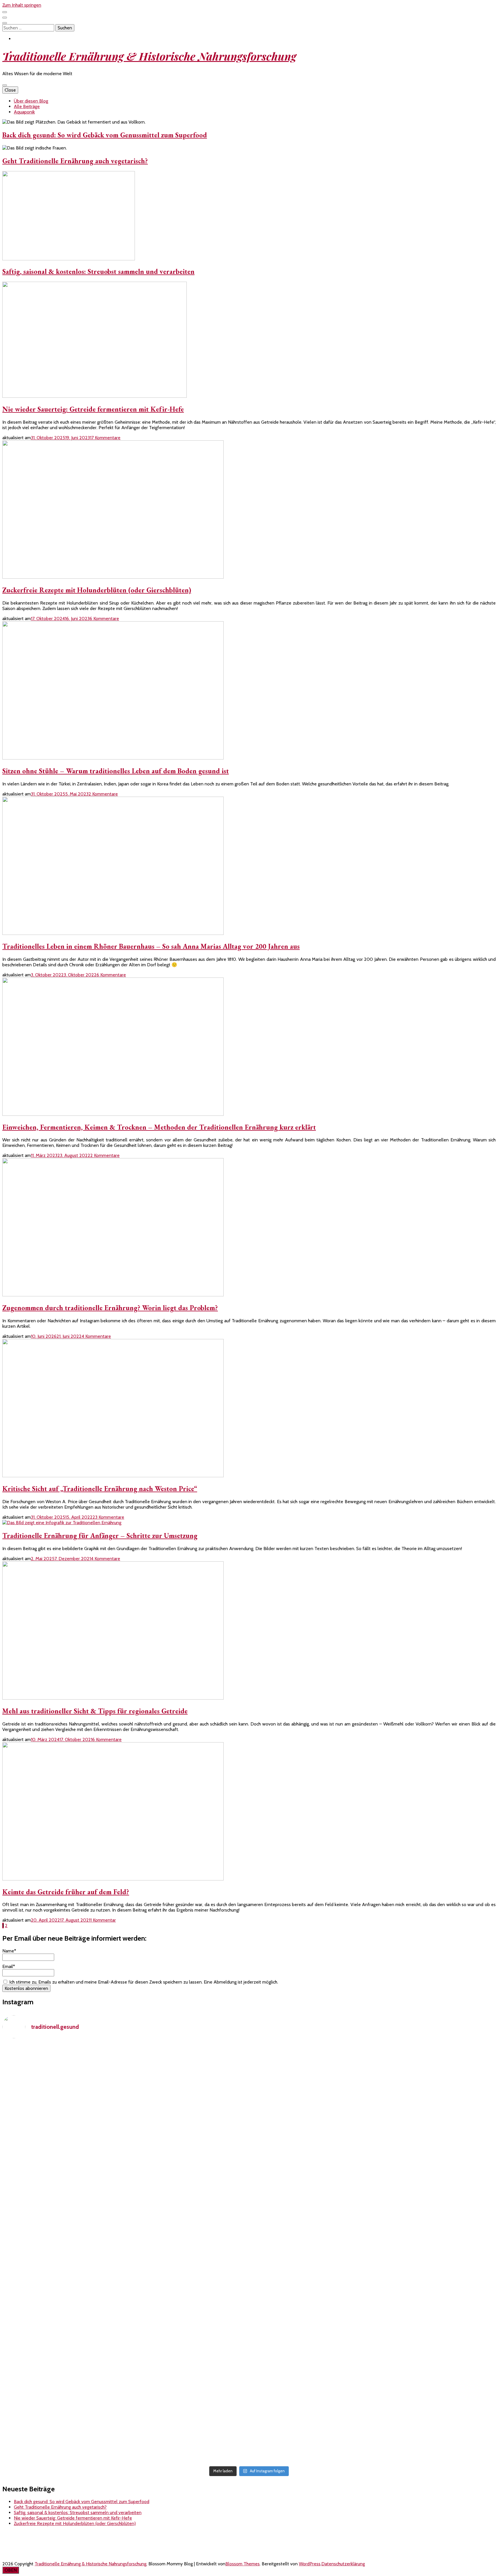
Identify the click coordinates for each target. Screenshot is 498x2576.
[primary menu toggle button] (5, 85)
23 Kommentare (108, 1517)
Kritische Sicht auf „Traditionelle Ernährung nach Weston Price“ (100, 1489)
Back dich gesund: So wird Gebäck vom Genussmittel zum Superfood (105, 135)
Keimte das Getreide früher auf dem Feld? (66, 1892)
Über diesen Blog (31, 101)
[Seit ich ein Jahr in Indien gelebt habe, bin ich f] (414, 2385)
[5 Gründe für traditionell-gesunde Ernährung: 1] (84, 2086)
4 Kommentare (96, 1336)
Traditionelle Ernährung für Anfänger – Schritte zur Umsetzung (100, 1536)
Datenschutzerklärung (24, 2554)
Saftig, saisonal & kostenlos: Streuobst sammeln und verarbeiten (98, 271)
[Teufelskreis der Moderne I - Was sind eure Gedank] (414, 2067)
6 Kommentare (104, 619)
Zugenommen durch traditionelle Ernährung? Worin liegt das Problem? (110, 1308)
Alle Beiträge (27, 106)
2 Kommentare (103, 794)
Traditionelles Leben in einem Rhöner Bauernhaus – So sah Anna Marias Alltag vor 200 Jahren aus (151, 946)
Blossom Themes (243, 2564)
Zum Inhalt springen (22, 5)
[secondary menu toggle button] (5, 12)
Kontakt (10, 2534)
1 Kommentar (103, 1920)
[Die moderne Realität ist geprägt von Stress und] (414, 2264)
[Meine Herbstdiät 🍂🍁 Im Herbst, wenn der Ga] (249, 2404)
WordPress (310, 2564)
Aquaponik (24, 112)
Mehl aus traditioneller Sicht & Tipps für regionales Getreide (95, 1711)
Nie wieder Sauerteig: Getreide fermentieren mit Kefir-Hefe (93, 409)
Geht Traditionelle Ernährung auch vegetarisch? (75, 161)
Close (10, 90)
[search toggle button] (5, 23)
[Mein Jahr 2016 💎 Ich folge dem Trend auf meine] (249, 2207)
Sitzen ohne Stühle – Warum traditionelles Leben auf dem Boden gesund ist (116, 771)
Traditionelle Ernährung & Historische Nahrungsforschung (149, 56)
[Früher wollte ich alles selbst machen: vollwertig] (84, 2242)
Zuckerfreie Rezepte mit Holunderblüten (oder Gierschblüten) (97, 590)
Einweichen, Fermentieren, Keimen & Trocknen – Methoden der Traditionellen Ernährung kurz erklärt (159, 1127)
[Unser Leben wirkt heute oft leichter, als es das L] (249, 2114)
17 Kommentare (105, 438)
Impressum (13, 2544)
